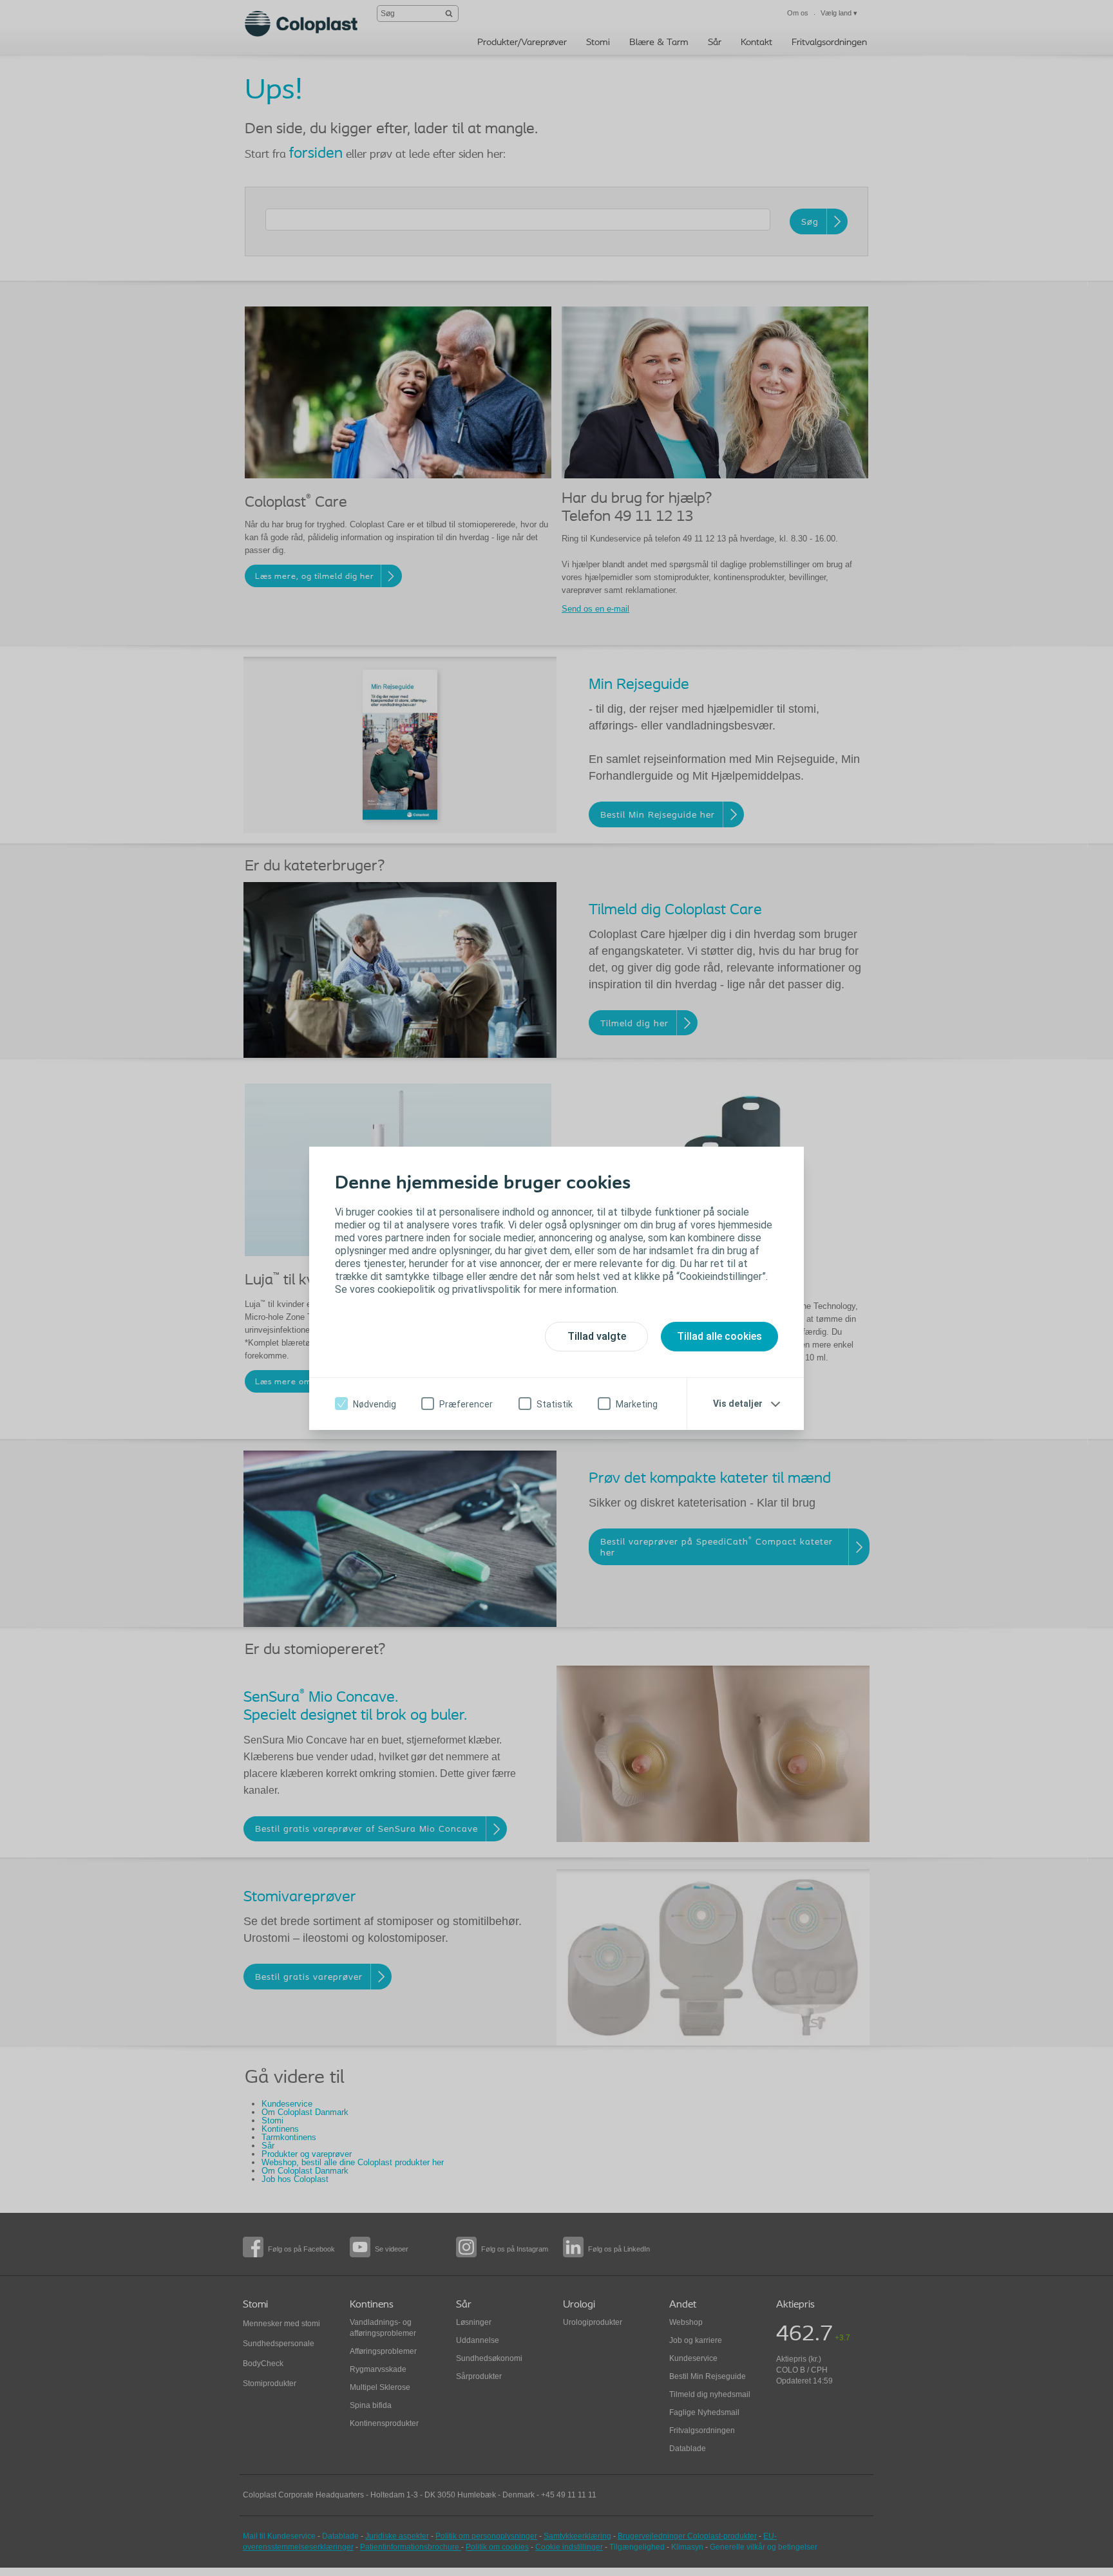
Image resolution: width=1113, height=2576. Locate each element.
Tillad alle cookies (719, 1336)
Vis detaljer (738, 1404)
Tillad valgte (597, 1336)
